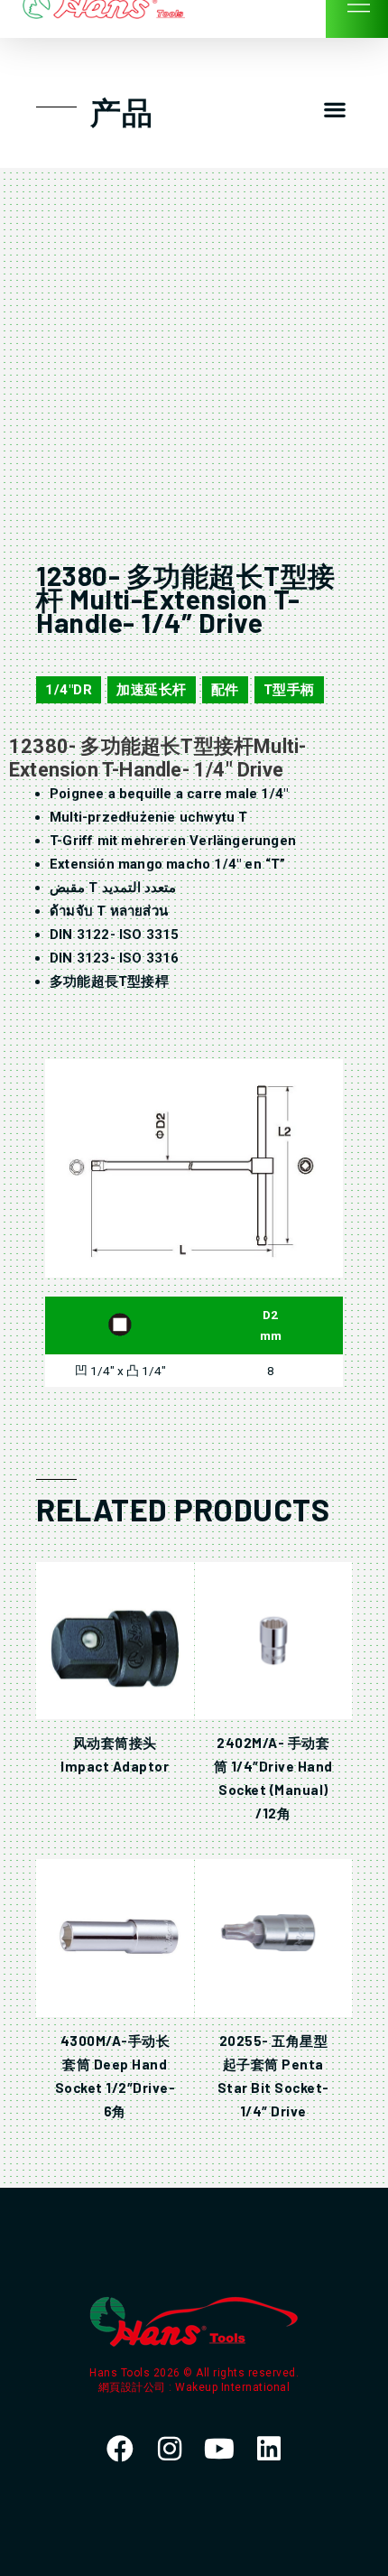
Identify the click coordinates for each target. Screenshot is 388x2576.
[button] (334, 110)
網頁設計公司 (134, 2387)
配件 (225, 690)
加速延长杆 (152, 690)
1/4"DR (69, 690)
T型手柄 (289, 690)
